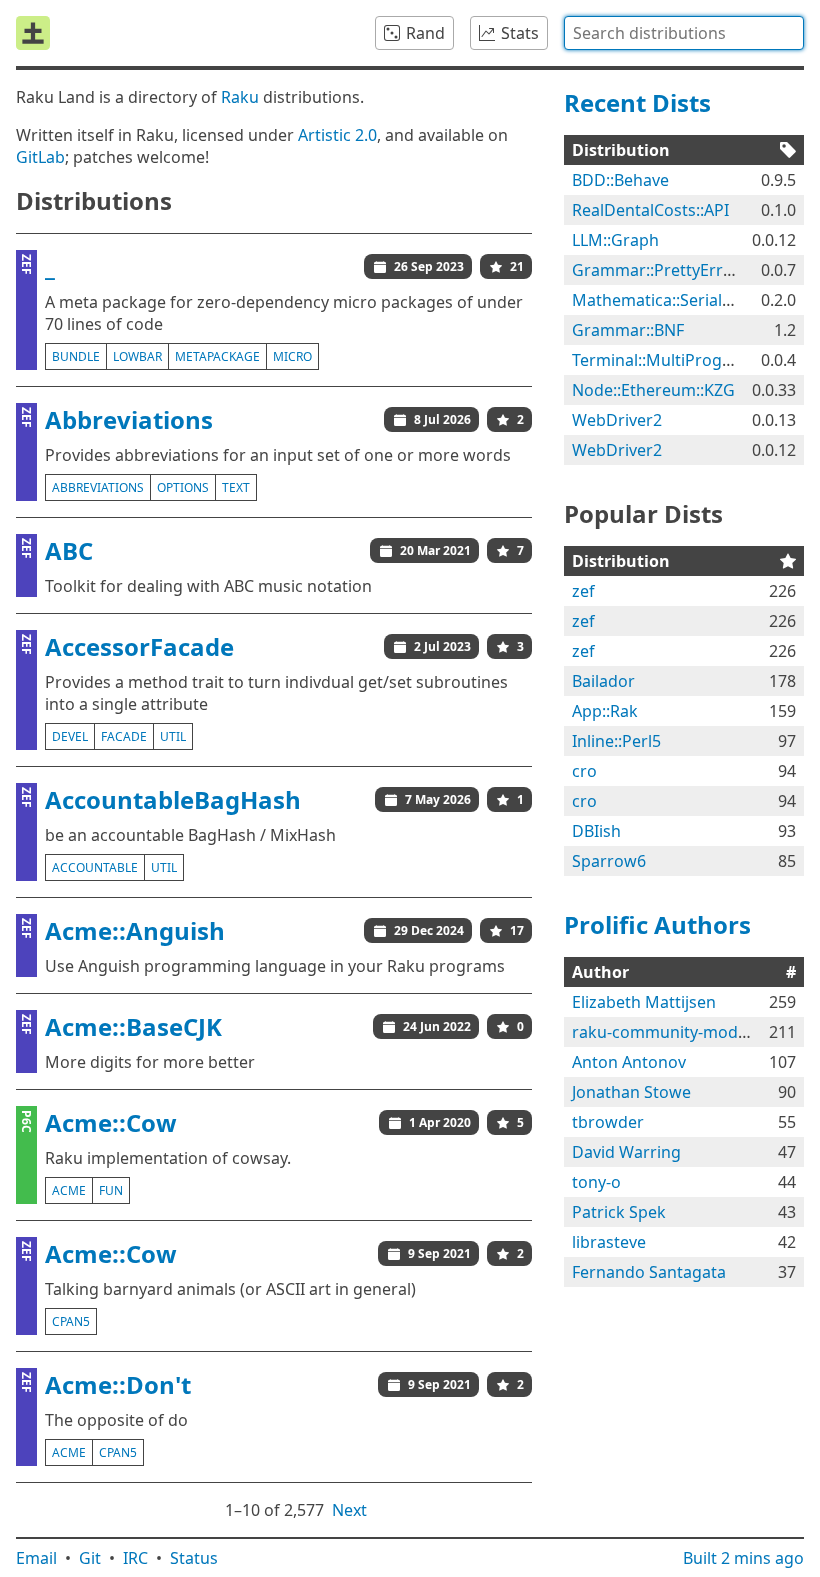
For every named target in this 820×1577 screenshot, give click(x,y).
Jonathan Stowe (631, 1092)
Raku (240, 97)
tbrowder (608, 1122)
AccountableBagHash (173, 799)
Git (90, 1558)
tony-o (596, 1182)
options (183, 487)
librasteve (609, 1242)
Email (36, 1558)
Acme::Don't (118, 1384)
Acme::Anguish (135, 930)
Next (349, 1510)
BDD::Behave (620, 180)
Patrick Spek (619, 1212)
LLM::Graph (615, 240)
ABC (69, 550)
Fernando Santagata (649, 1272)
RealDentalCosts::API (650, 210)
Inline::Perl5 (616, 741)
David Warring (626, 1152)
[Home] (33, 33)
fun (111, 1190)
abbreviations (98, 487)
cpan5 (71, 1321)
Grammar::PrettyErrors (660, 270)
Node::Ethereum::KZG (653, 390)
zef (583, 591)
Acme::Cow (111, 1122)
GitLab (40, 157)
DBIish (596, 831)
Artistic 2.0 (337, 135)
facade (124, 736)
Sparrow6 (609, 861)
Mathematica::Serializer (661, 300)
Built (743, 1558)
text (236, 487)
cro (584, 771)
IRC (135, 1558)
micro (292, 356)
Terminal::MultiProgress (663, 360)
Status (194, 1558)
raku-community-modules (670, 1032)
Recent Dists (637, 102)
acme (69, 1190)
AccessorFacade (139, 646)
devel (70, 736)
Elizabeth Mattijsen (644, 1002)
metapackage (217, 356)
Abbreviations (129, 419)
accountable (95, 867)
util (173, 736)
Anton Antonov (629, 1062)
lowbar (137, 356)
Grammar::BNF (628, 330)
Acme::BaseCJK (133, 1026)
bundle (76, 356)
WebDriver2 (617, 420)
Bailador (603, 681)
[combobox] (684, 33)
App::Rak (605, 711)
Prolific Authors (657, 924)
